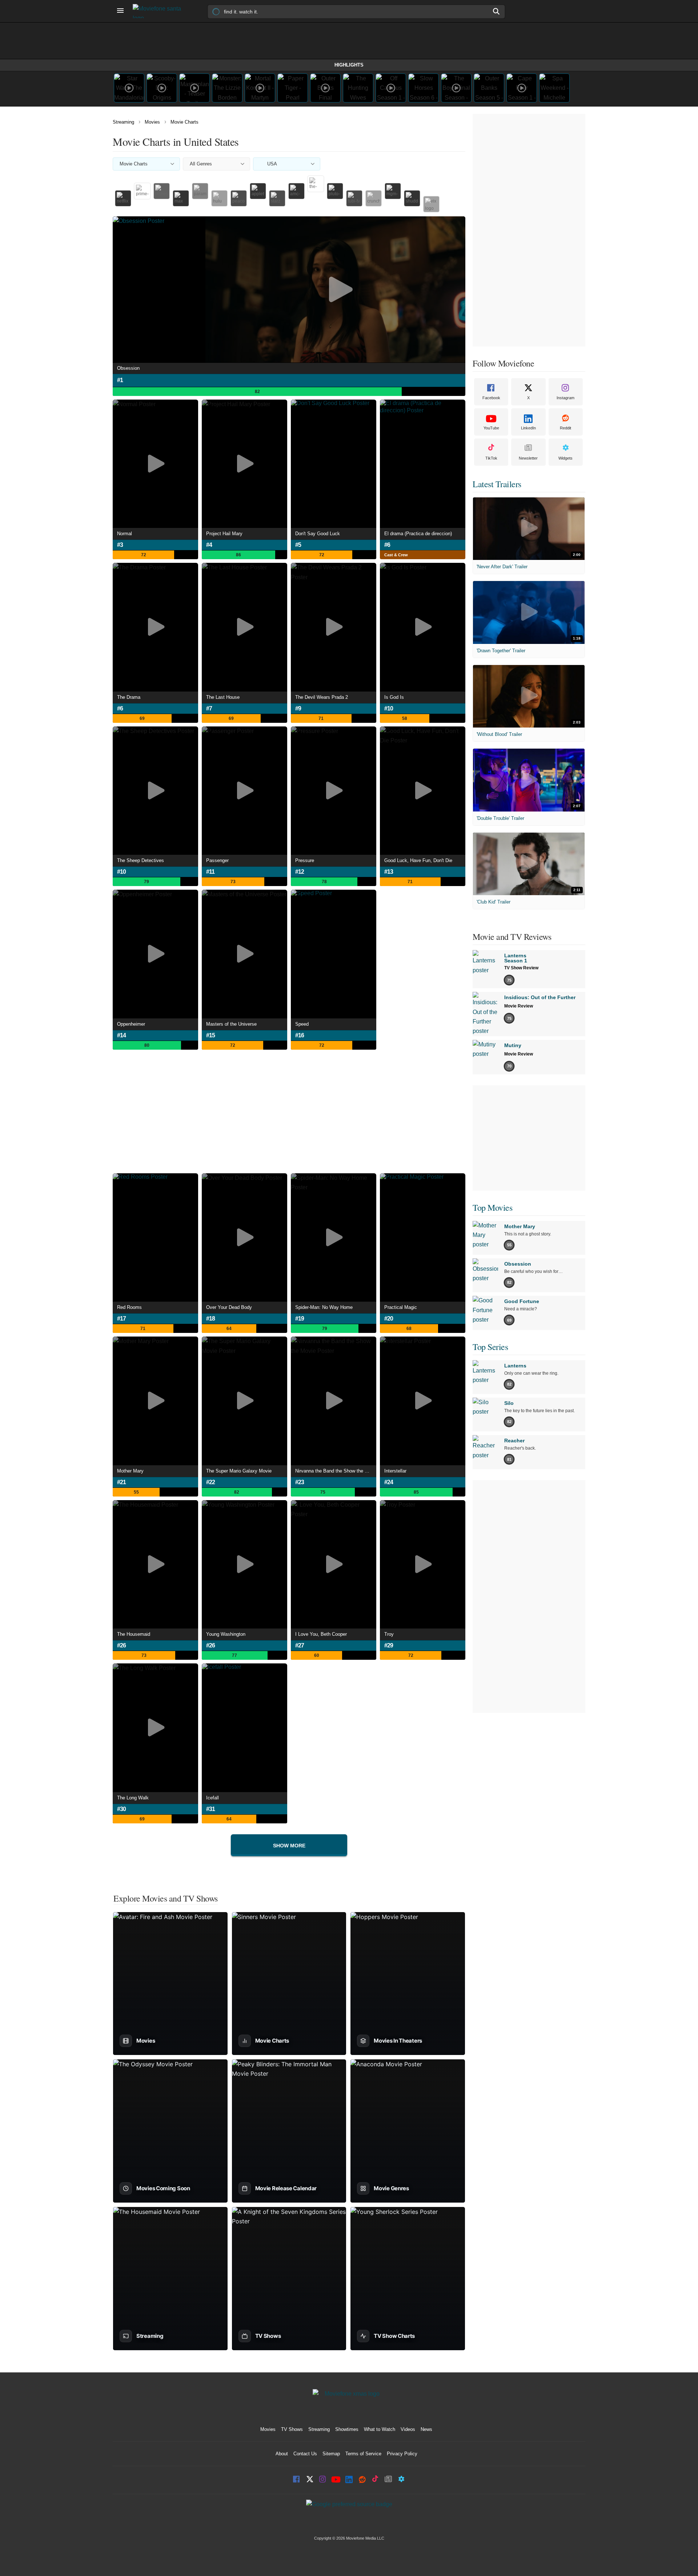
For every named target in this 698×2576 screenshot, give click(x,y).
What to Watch (380, 2429)
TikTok (491, 458)
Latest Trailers (497, 484)
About (282, 2454)
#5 (298, 545)
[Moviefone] (160, 11)
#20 (389, 1319)
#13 (389, 872)
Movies (152, 122)
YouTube (491, 428)
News (426, 2429)
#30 (121, 1809)
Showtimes (347, 2429)
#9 (298, 708)
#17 (121, 1319)
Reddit (565, 428)
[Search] (497, 11)
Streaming (123, 122)
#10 (389, 708)
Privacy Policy (402, 2454)
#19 (300, 1319)
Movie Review (519, 1006)
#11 (210, 872)
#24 (389, 1482)
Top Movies (492, 1207)
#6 (387, 545)
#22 (210, 1482)
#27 (300, 1645)
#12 (300, 872)
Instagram (565, 398)
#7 (209, 708)
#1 (120, 380)
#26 (121, 1645)
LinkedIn (528, 428)
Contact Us (305, 2454)
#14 (121, 1035)
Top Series (490, 1347)
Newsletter (528, 458)
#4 (209, 545)
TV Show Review (521, 968)
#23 (300, 1482)
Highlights (349, 65)
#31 (210, 1809)
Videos (408, 2429)
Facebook (491, 398)
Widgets (565, 458)
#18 (210, 1319)
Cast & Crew (396, 555)
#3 (120, 545)
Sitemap (331, 2454)
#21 (121, 1482)
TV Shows (292, 2429)
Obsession (128, 368)
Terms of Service (363, 2454)
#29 (389, 1645)
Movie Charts (184, 122)
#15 (210, 1035)
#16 (300, 1035)
